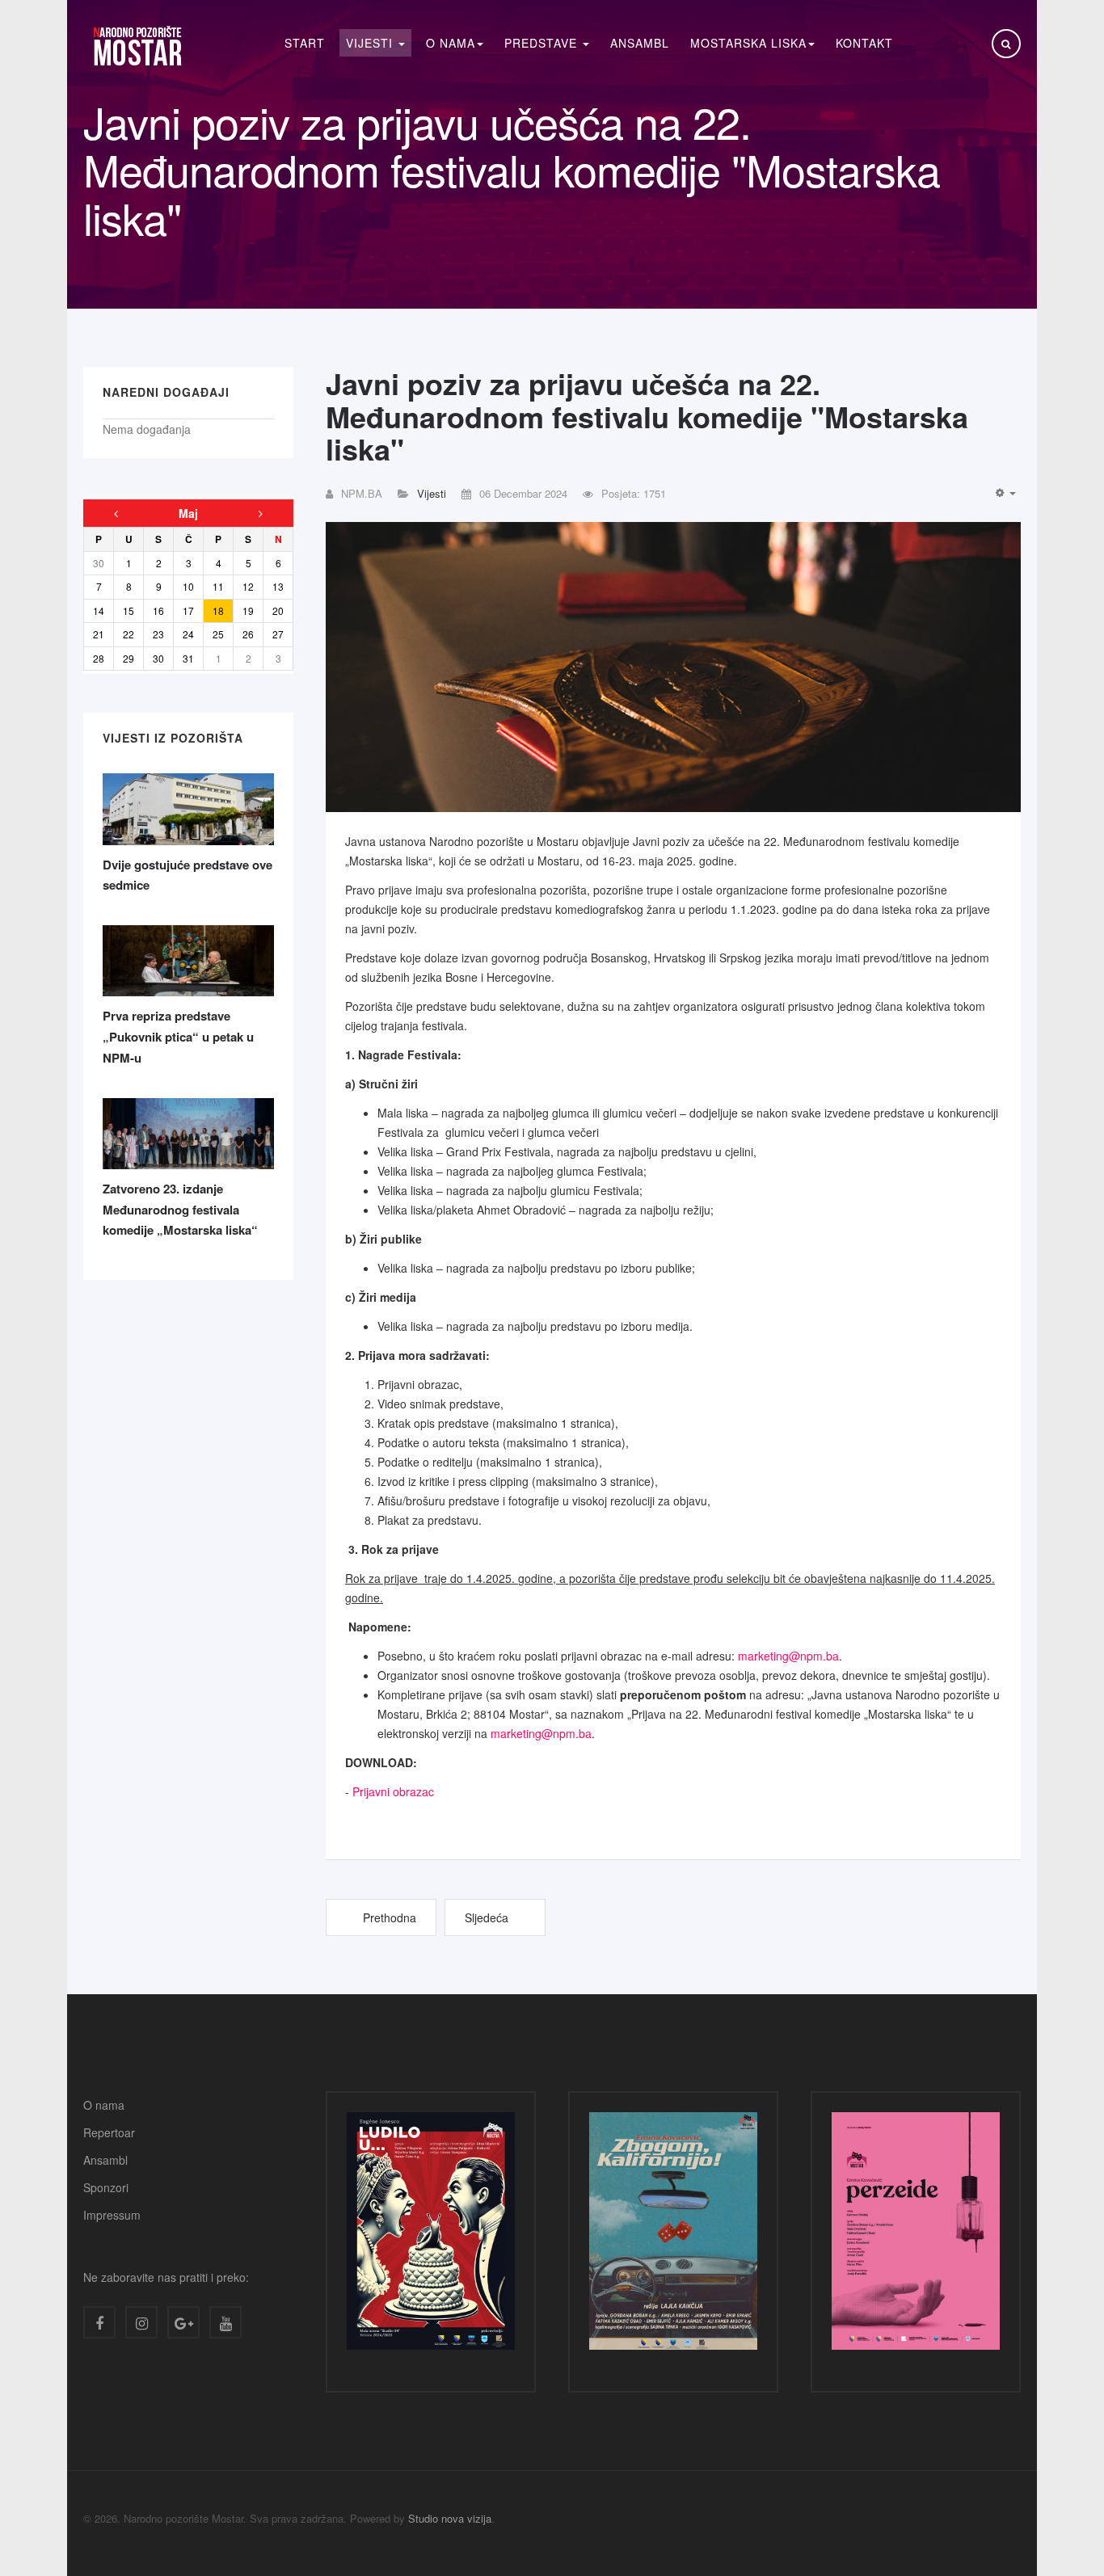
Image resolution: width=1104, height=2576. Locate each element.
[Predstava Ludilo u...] (431, 2235)
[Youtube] (225, 2322)
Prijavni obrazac (393, 1791)
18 (218, 610)
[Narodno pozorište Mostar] (137, 46)
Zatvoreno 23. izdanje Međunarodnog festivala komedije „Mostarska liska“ (180, 1209)
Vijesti (371, 43)
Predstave (543, 43)
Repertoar (109, 2132)
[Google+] (183, 2322)
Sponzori (106, 2187)
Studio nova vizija (450, 2518)
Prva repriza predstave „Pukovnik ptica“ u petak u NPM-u (178, 1036)
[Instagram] (141, 2322)
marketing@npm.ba (788, 1656)
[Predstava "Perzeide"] (916, 2235)
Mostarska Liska (748, 43)
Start (305, 43)
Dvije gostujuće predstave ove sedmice (188, 875)
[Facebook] (99, 2322)
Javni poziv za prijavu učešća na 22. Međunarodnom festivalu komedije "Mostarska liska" (647, 416)
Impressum (112, 2215)
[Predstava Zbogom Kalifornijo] (673, 2235)
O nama (104, 2105)
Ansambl (640, 43)
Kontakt (864, 43)
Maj (188, 513)
